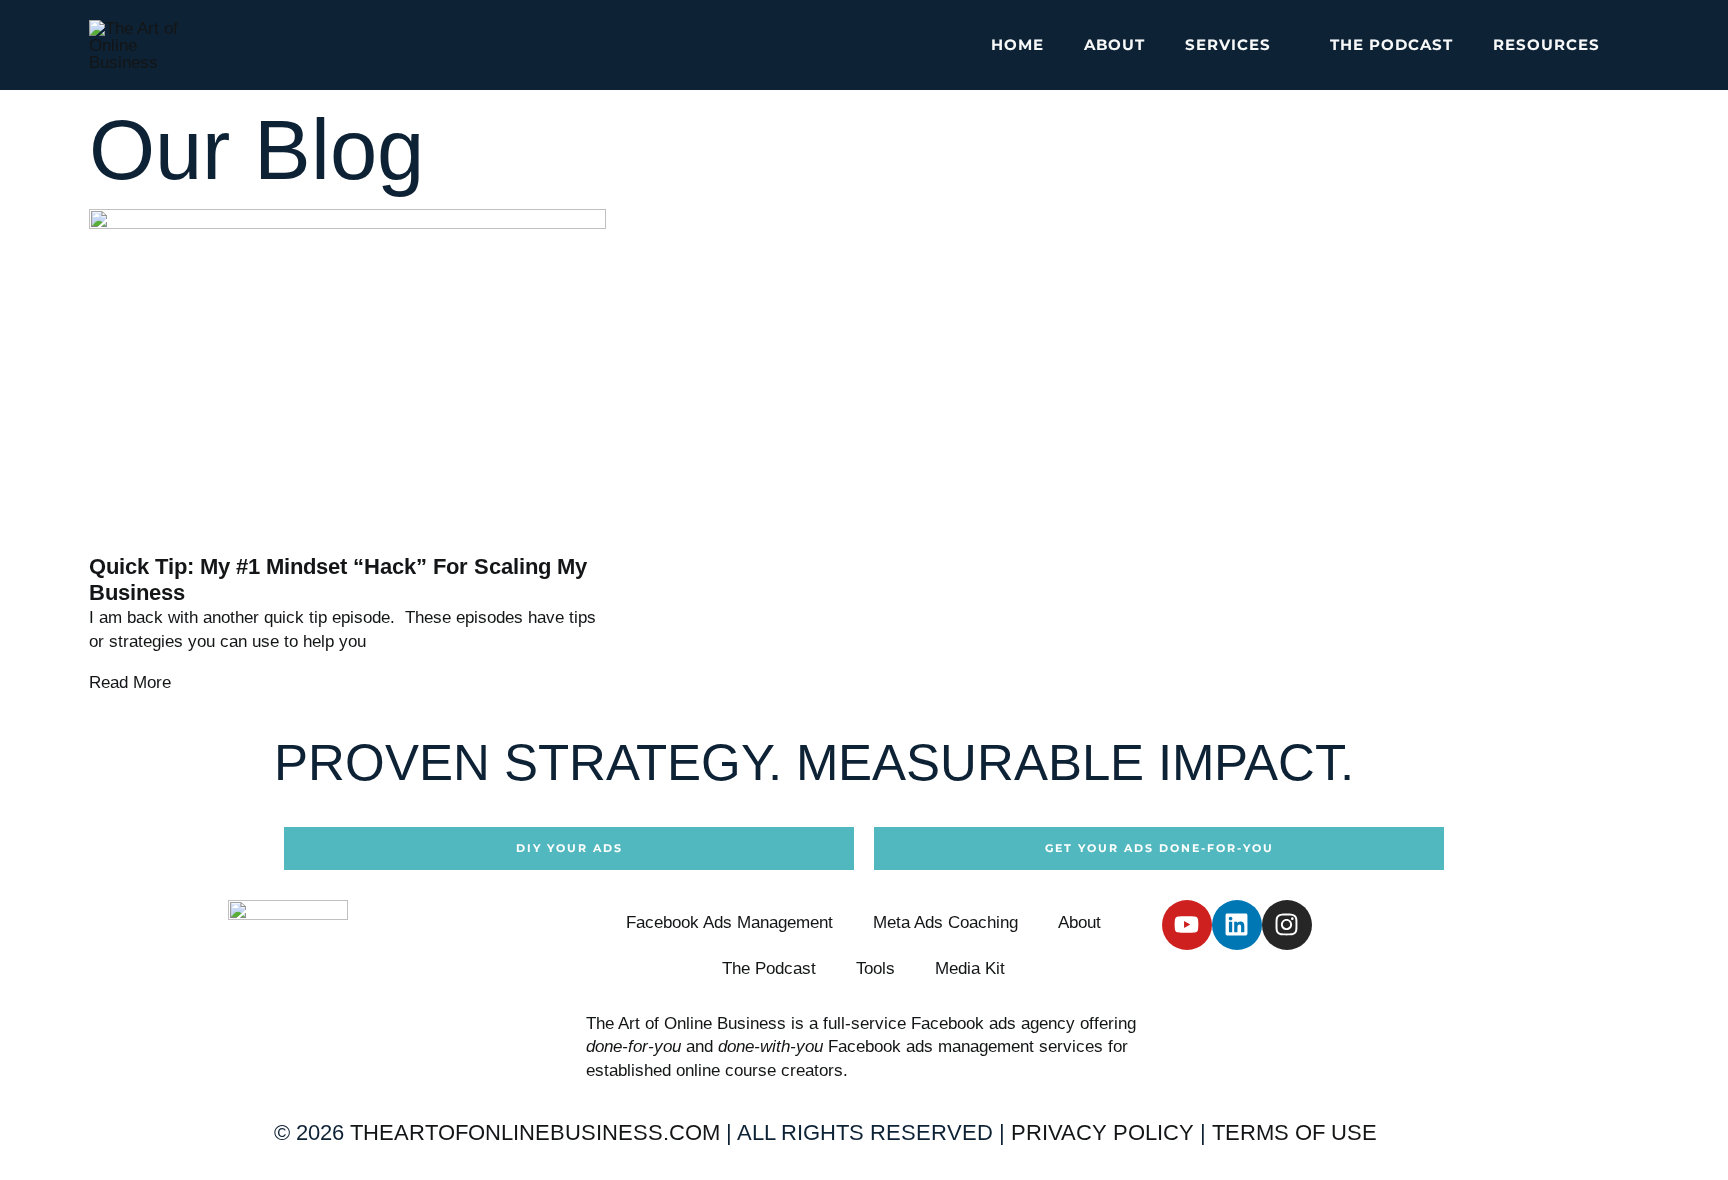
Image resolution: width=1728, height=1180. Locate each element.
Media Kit (970, 968)
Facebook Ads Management (729, 922)
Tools (875, 968)
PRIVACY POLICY (1102, 1132)
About (1079, 922)
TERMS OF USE (1294, 1132)
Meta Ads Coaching (945, 922)
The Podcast (769, 968)
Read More (130, 682)
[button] (1280, 45)
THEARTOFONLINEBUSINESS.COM (535, 1132)
